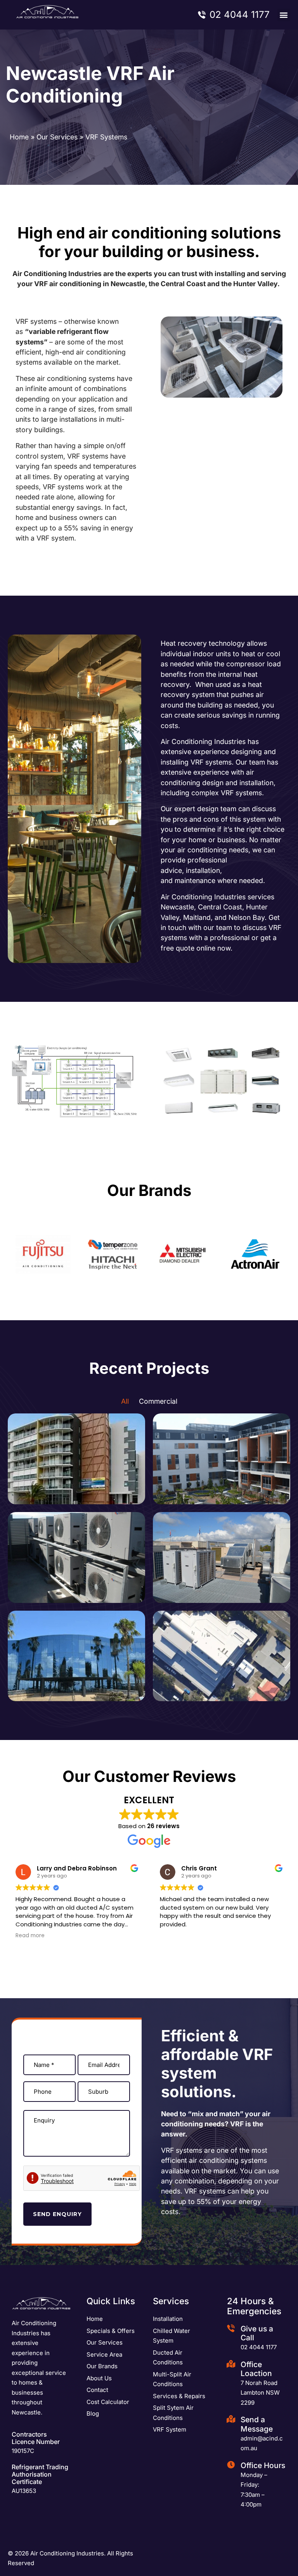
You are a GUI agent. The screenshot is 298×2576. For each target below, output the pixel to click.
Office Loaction (256, 2369)
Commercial (158, 1401)
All (125, 1401)
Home (19, 137)
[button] (284, 15)
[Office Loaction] (231, 2364)
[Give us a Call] (231, 2328)
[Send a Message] (231, 2419)
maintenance (195, 880)
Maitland (197, 917)
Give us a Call (257, 2333)
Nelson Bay (247, 917)
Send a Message (257, 2424)
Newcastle (177, 907)
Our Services (57, 137)
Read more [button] (174, 1936)
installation (203, 870)
